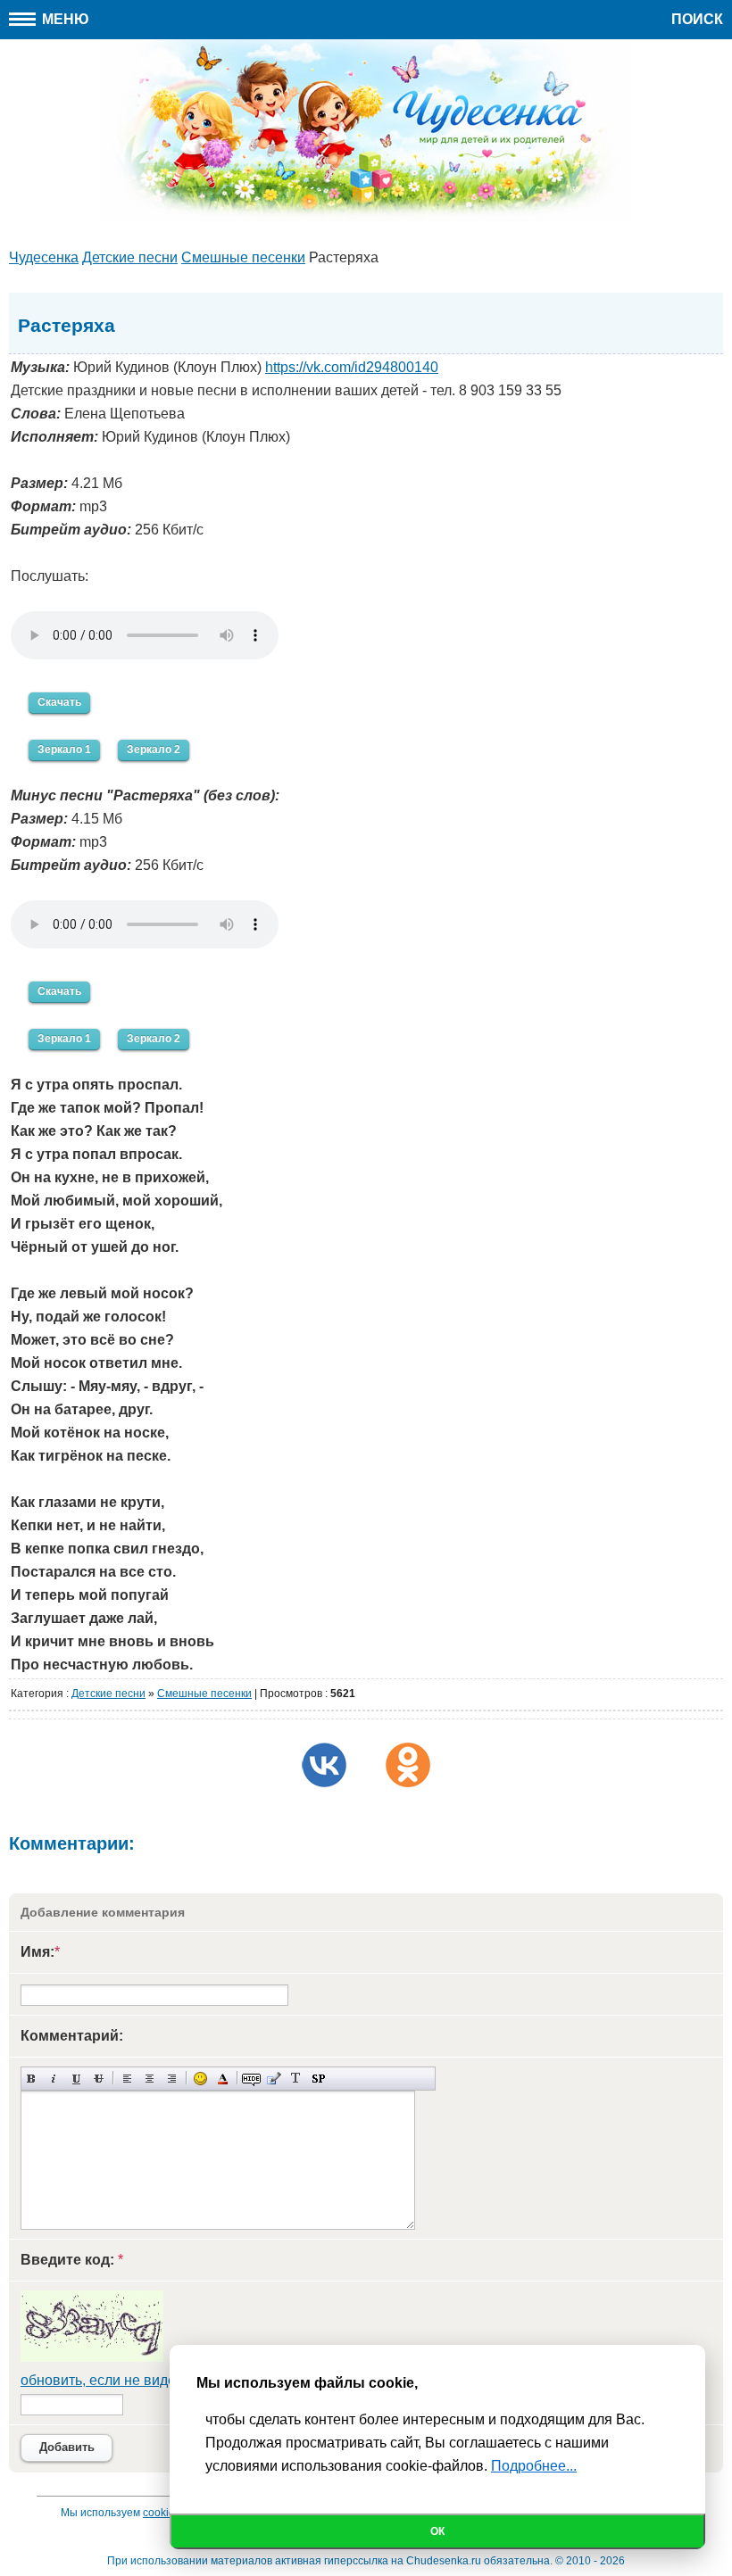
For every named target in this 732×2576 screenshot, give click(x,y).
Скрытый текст (251, 2079)
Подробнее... (534, 2466)
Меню (64, 19)
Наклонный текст (54, 2079)
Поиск (697, 19)
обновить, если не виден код (115, 2380)
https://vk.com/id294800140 (352, 367)
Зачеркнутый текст (99, 2079)
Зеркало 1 (64, 750)
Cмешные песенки (204, 1694)
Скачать (59, 702)
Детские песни (108, 1694)
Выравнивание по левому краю (127, 2079)
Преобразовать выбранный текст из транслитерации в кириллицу (296, 2079)
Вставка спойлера (318, 2079)
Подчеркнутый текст (76, 2079)
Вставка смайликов (200, 2079)
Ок (437, 2531)
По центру (150, 2079)
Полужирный (32, 2079)
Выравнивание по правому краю (172, 2079)
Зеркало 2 (154, 750)
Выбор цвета (223, 2079)
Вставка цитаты (274, 2079)
